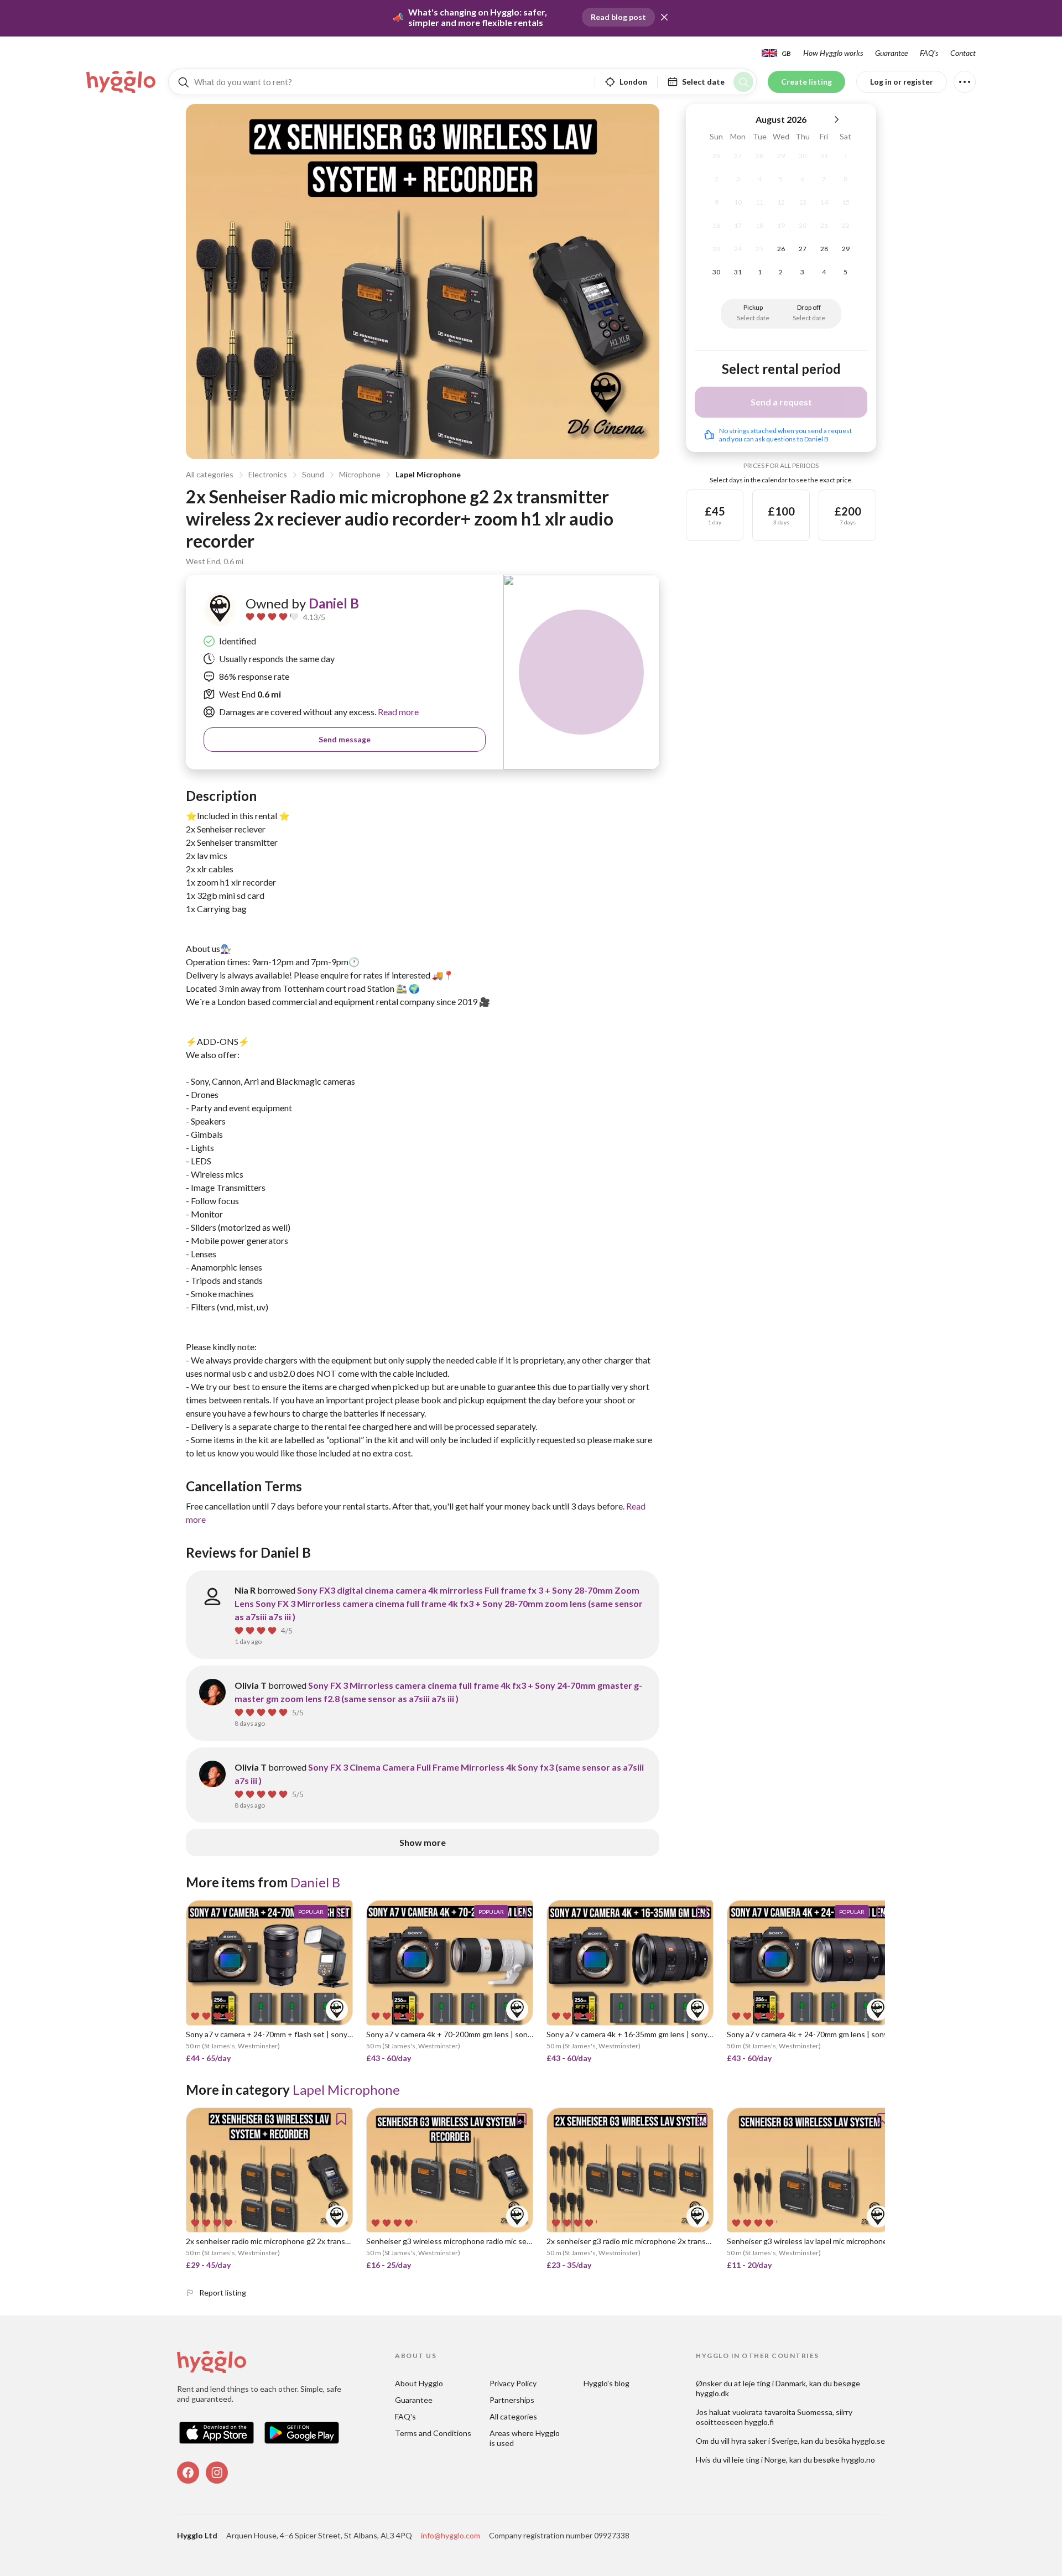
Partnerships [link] (512, 2400)
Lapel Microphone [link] (346, 2090)
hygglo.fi (759, 2422)
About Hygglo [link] (419, 2383)
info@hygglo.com (451, 2535)
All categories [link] (513, 2416)
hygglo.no (858, 2460)
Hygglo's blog (607, 2383)
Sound (313, 474)
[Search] (743, 82)
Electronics (268, 474)
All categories (210, 474)
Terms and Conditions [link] (433, 2433)
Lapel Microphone (428, 474)
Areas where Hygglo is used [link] (525, 2438)
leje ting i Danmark (774, 2383)
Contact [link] (963, 53)
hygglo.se (868, 2441)
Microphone (360, 474)
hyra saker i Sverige (764, 2441)
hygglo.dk (712, 2393)
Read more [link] (397, 712)
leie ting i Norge (759, 2460)
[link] (122, 82)
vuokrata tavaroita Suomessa (782, 2412)
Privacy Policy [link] (513, 2383)
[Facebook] (188, 2473)
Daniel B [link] (334, 603)
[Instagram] (217, 2473)
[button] (664, 17)
